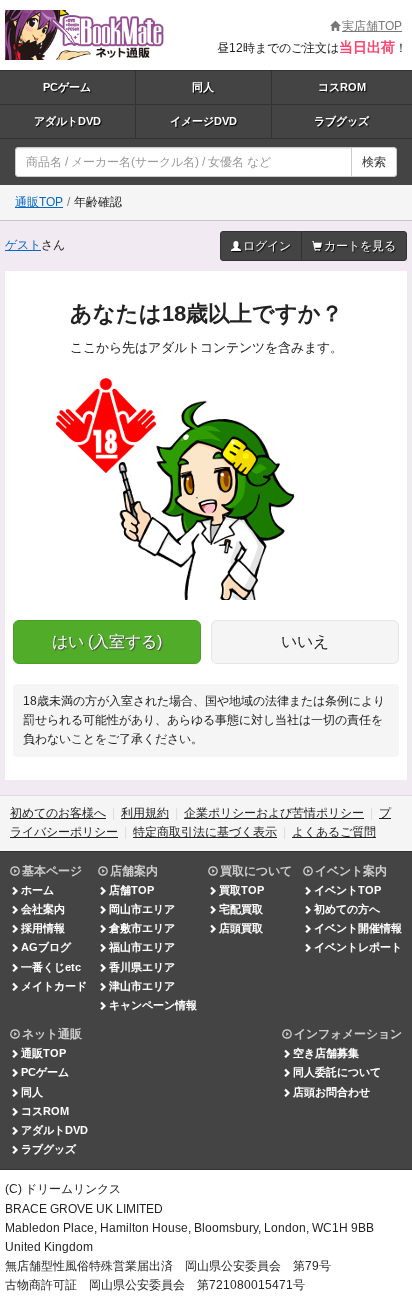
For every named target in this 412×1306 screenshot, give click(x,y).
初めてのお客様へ (58, 813)
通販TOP (39, 202)
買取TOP (241, 890)
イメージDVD (203, 121)
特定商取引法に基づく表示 (205, 832)
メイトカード (54, 986)
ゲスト (23, 245)
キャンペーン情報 (153, 1005)
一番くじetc (51, 967)
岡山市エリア (142, 909)
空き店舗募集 (326, 1053)
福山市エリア (142, 947)
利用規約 (145, 813)
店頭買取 (241, 928)
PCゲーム (67, 87)
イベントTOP (347, 890)
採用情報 (43, 928)
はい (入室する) (107, 641)
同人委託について (337, 1072)
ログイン (267, 246)
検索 (374, 162)
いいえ (305, 641)
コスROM (342, 87)
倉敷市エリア (142, 928)
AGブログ (46, 947)
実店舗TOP (372, 26)
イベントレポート (358, 947)
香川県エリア (142, 967)
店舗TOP (131, 890)
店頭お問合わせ (331, 1092)
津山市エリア (142, 986)
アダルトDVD (67, 121)
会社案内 (43, 909)
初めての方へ (347, 909)
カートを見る (360, 246)
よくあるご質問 (334, 832)
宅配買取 (241, 909)
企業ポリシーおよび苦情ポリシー (274, 813)
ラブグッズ (341, 121)
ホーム (37, 890)
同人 (203, 87)
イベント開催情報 (358, 928)
